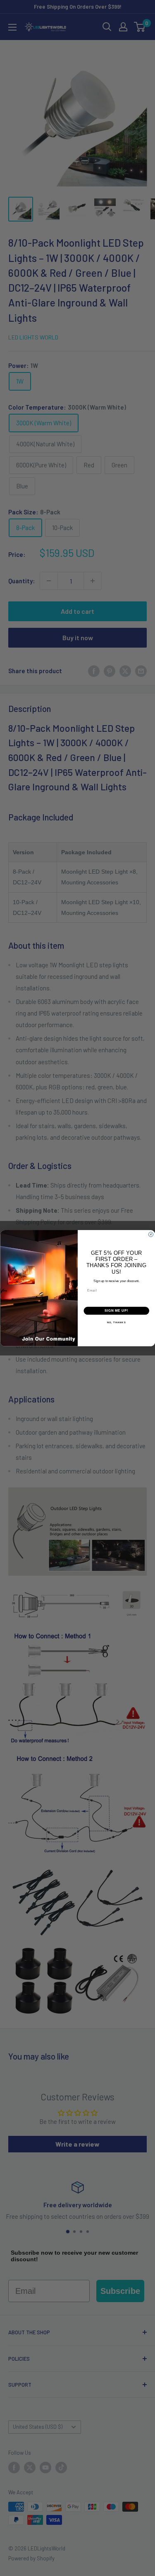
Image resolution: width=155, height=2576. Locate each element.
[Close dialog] (151, 1235)
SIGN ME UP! (116, 1310)
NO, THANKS (116, 1323)
